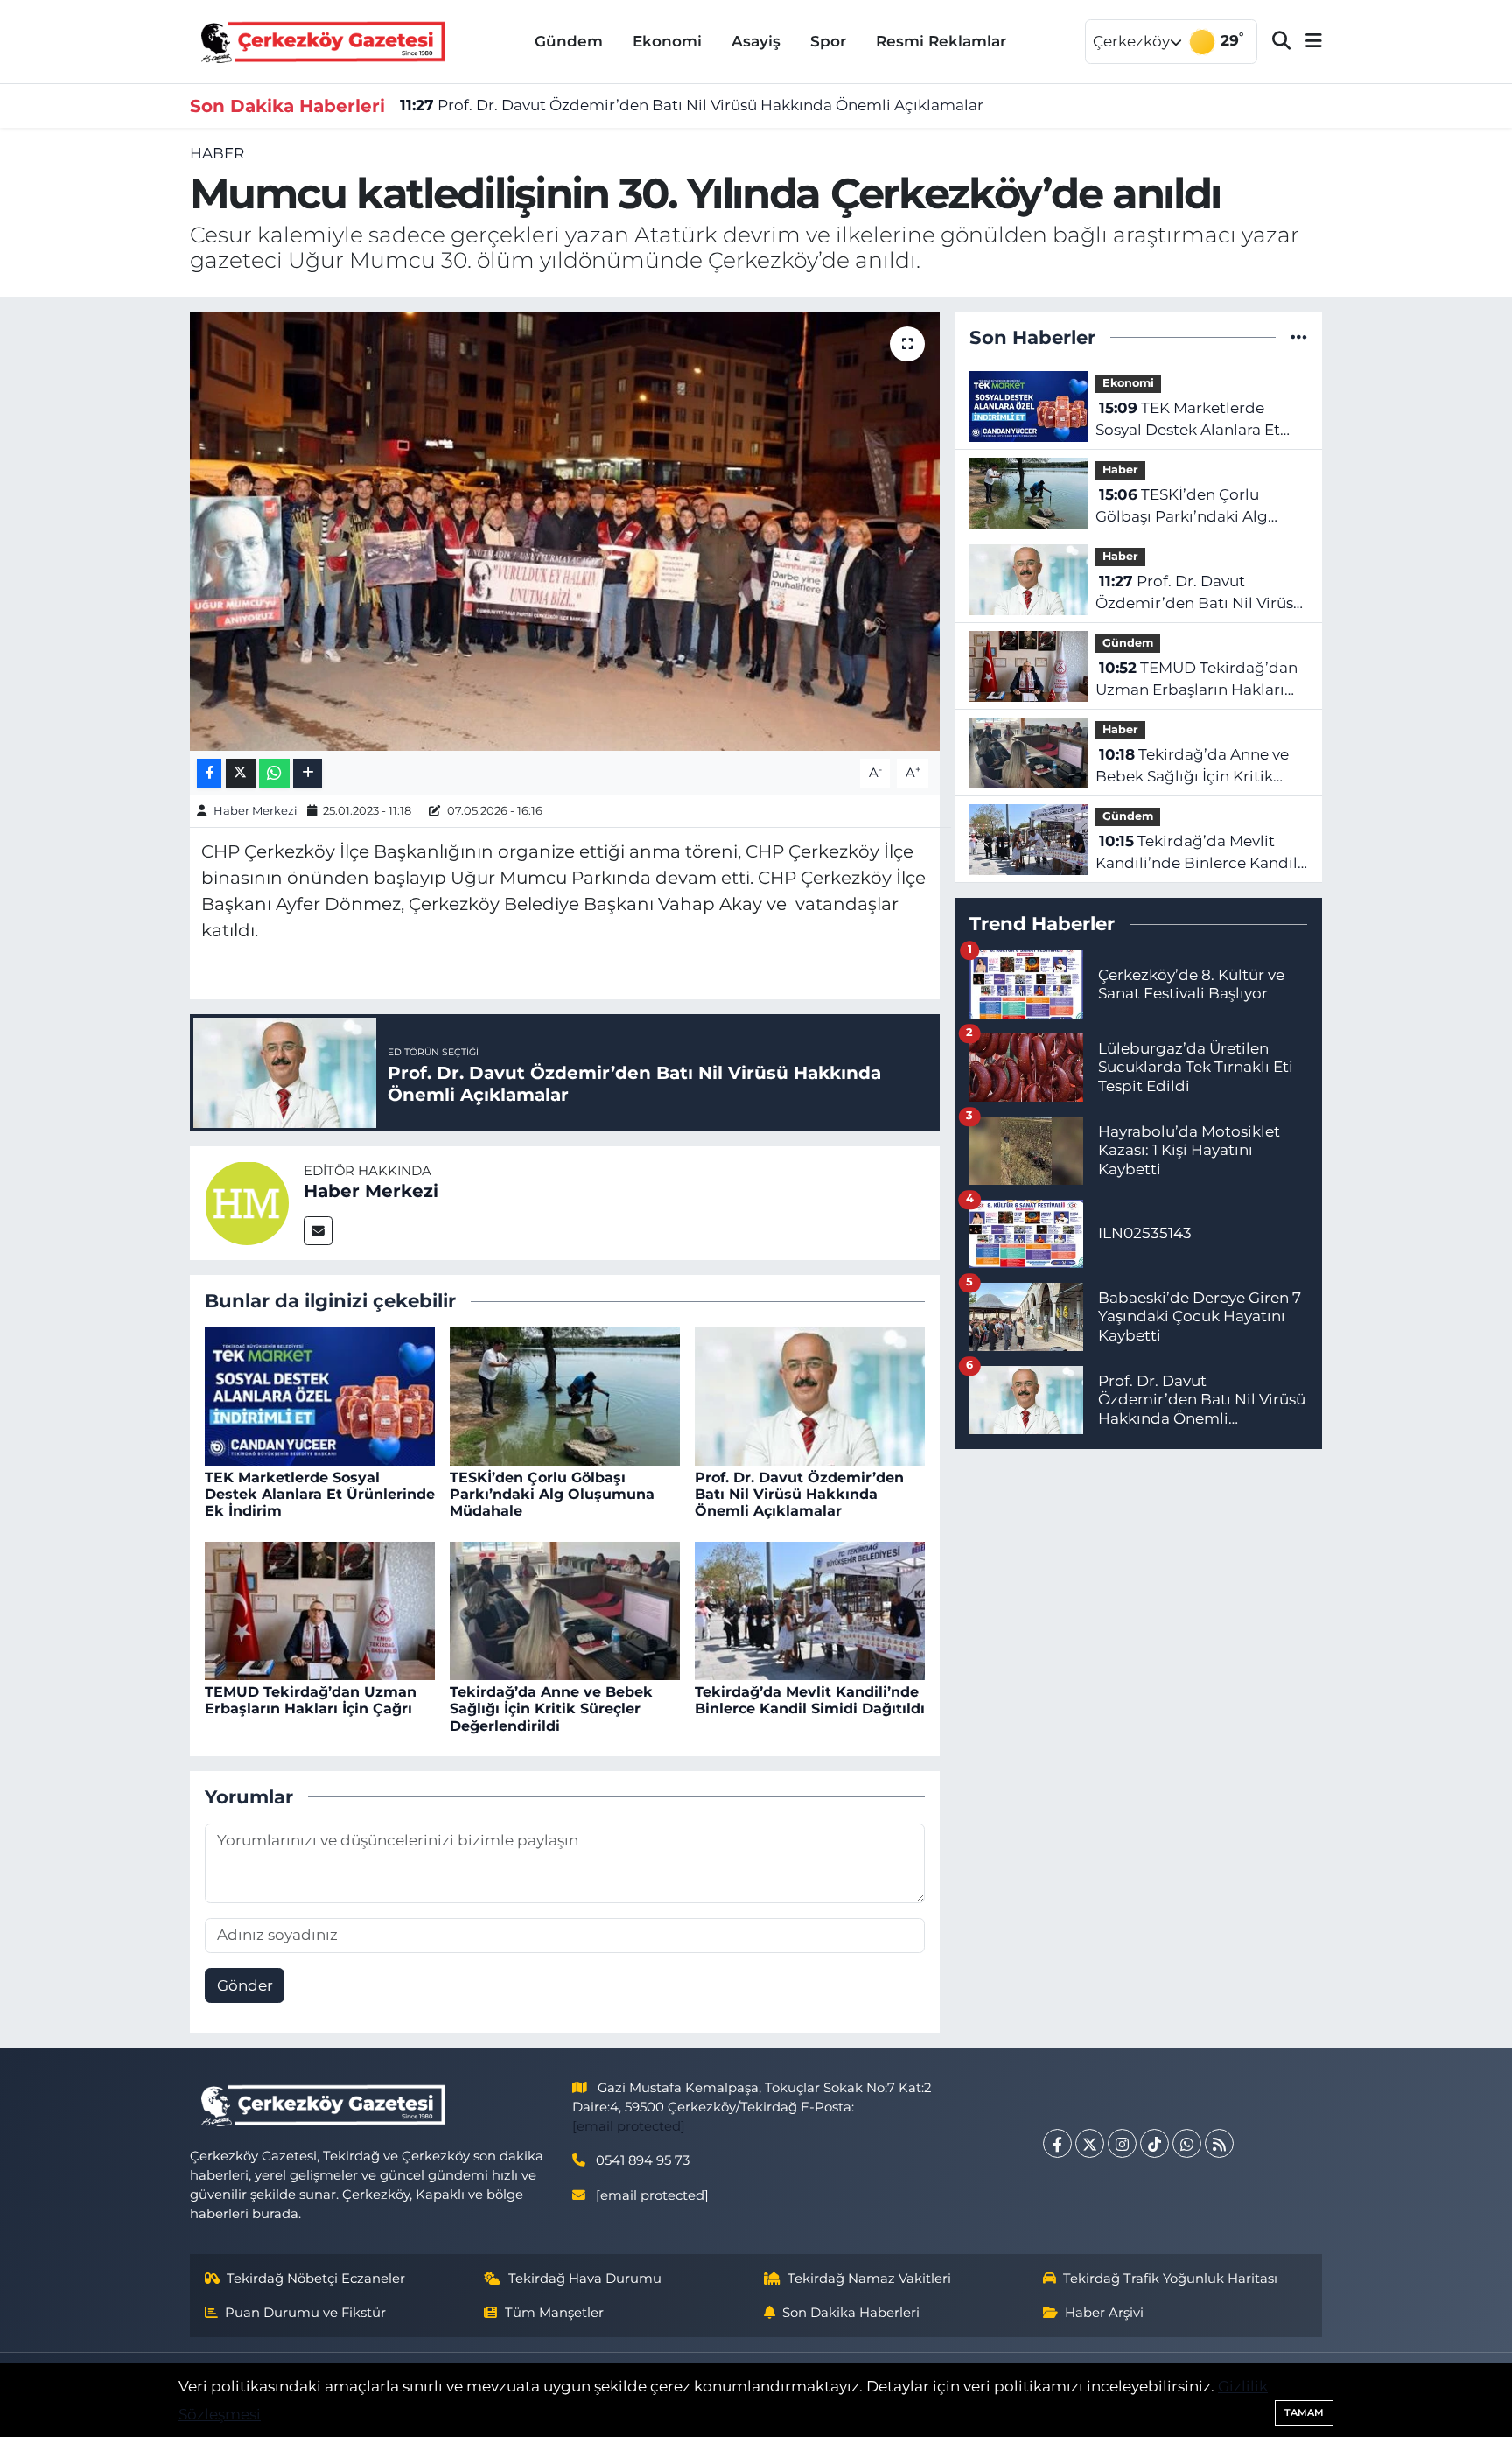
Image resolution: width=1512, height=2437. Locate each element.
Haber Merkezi (255, 810)
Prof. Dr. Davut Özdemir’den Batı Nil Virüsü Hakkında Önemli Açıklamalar (692, 105)
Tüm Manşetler (554, 2313)
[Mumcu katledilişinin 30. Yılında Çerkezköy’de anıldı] (565, 531)
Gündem (569, 41)
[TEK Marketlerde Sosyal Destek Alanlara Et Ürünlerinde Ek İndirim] (320, 1395)
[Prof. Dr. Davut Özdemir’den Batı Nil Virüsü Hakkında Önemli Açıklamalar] (810, 1395)
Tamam (1304, 2412)
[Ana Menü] (1306, 42)
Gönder (245, 1985)
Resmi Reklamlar (941, 41)
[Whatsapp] (1187, 2143)
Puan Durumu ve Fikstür (305, 2313)
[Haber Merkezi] (247, 1201)
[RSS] (1219, 2143)
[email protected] (629, 2126)
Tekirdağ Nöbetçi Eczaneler (316, 2279)
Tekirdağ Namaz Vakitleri (869, 2279)
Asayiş (756, 41)
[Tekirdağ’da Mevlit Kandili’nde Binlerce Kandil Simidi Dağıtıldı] (810, 1609)
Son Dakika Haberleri (851, 2313)
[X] (1090, 2143)
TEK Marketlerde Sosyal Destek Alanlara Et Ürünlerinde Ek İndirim (320, 1494)
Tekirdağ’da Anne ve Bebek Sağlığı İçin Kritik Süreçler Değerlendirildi (551, 1709)
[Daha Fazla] (308, 773)
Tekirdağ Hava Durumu (585, 2279)
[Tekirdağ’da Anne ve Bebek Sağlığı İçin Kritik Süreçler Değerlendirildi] (565, 1609)
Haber (217, 153)
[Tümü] (1299, 337)
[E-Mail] (318, 1231)
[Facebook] (1057, 2143)
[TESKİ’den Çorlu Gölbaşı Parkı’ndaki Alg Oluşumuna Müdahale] (565, 1395)
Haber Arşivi (1104, 2313)
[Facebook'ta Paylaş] (209, 773)
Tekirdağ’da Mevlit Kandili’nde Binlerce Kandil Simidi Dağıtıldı (810, 1700)
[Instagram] (1122, 2143)
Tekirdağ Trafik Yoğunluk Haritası (1170, 2279)
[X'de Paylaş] (241, 773)
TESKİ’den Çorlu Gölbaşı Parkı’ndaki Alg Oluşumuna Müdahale (552, 1494)
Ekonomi (667, 41)
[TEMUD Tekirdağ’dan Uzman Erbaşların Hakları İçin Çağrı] (320, 1609)
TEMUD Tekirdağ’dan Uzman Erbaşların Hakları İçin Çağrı (311, 1700)
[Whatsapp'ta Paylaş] (274, 773)
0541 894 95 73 (643, 2160)
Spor (828, 41)
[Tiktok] (1155, 2143)
